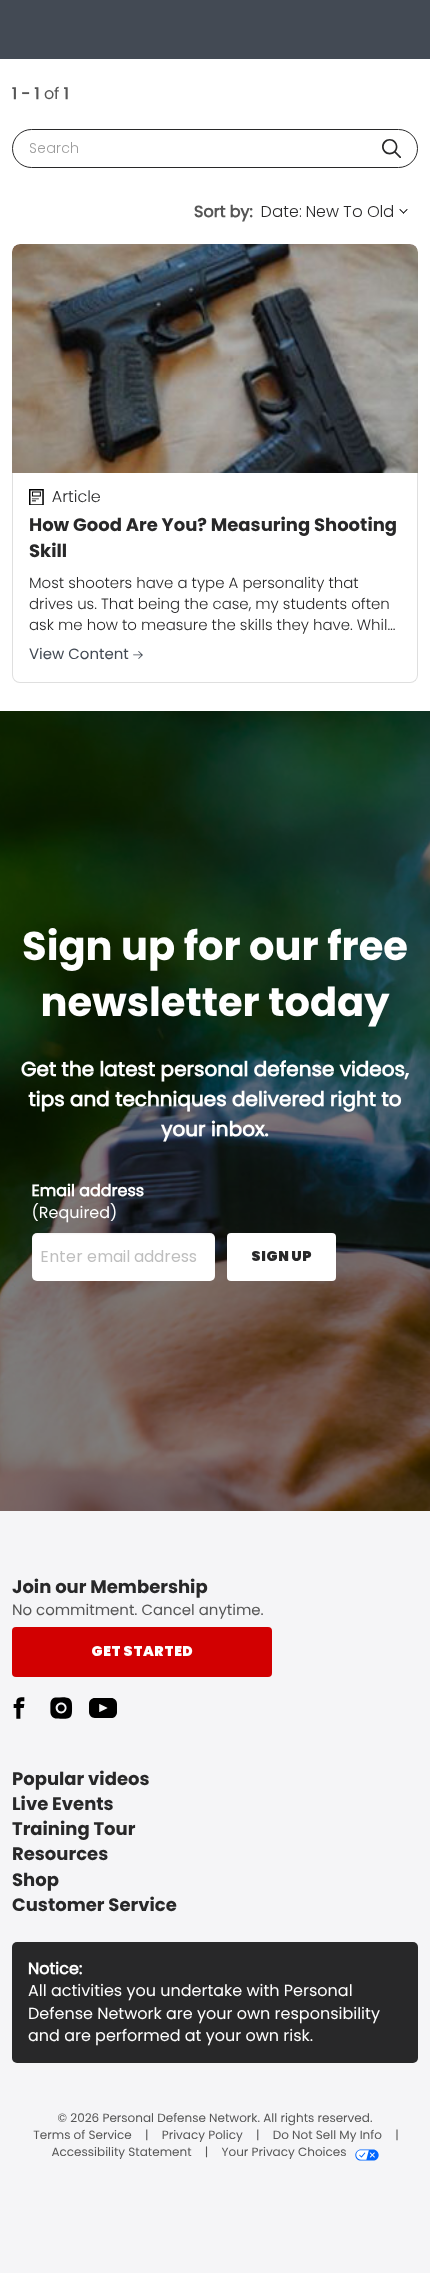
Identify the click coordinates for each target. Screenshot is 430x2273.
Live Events (63, 1804)
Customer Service (94, 1905)
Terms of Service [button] (82, 2136)
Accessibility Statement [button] (121, 2153)
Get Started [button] (142, 1651)
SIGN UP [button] (281, 1256)
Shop (35, 1880)
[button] (391, 148)
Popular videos (81, 1779)
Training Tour (73, 1829)
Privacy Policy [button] (202, 2136)
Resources (60, 1854)
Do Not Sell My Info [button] (327, 2136)
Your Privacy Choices (283, 2153)
